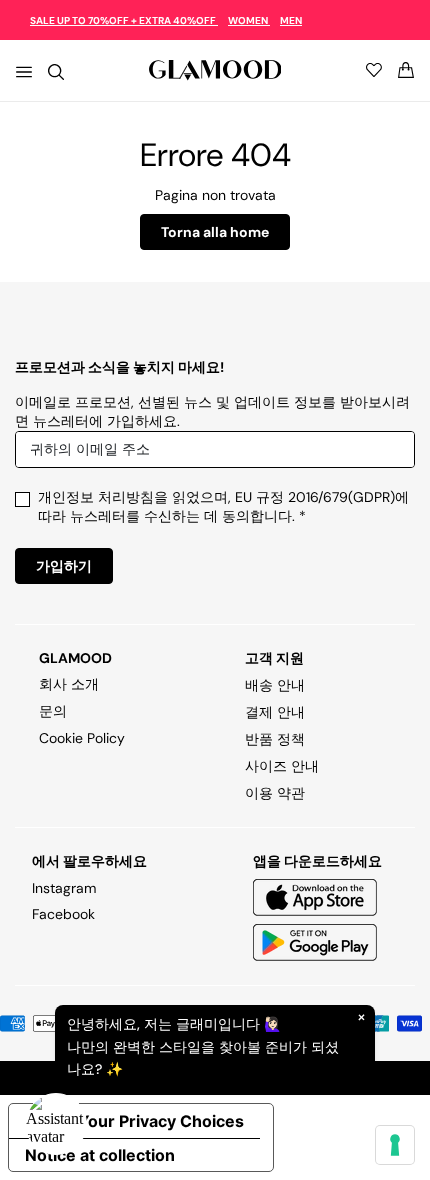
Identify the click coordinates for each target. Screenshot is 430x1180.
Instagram (64, 888)
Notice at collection (100, 1155)
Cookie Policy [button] (82, 738)
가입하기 (64, 566)
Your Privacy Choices (161, 1121)
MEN (291, 20)
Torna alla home (215, 232)
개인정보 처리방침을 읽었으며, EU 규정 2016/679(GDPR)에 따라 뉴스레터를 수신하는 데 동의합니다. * (223, 506)
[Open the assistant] (56, 1124)
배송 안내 (275, 685)
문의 (53, 711)
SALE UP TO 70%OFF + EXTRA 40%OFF (124, 20)
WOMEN (249, 20)
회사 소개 (69, 684)
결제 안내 (275, 712)
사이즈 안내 (282, 766)
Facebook (63, 914)
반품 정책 (275, 739)
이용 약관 (275, 793)
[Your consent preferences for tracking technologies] (395, 1145)
